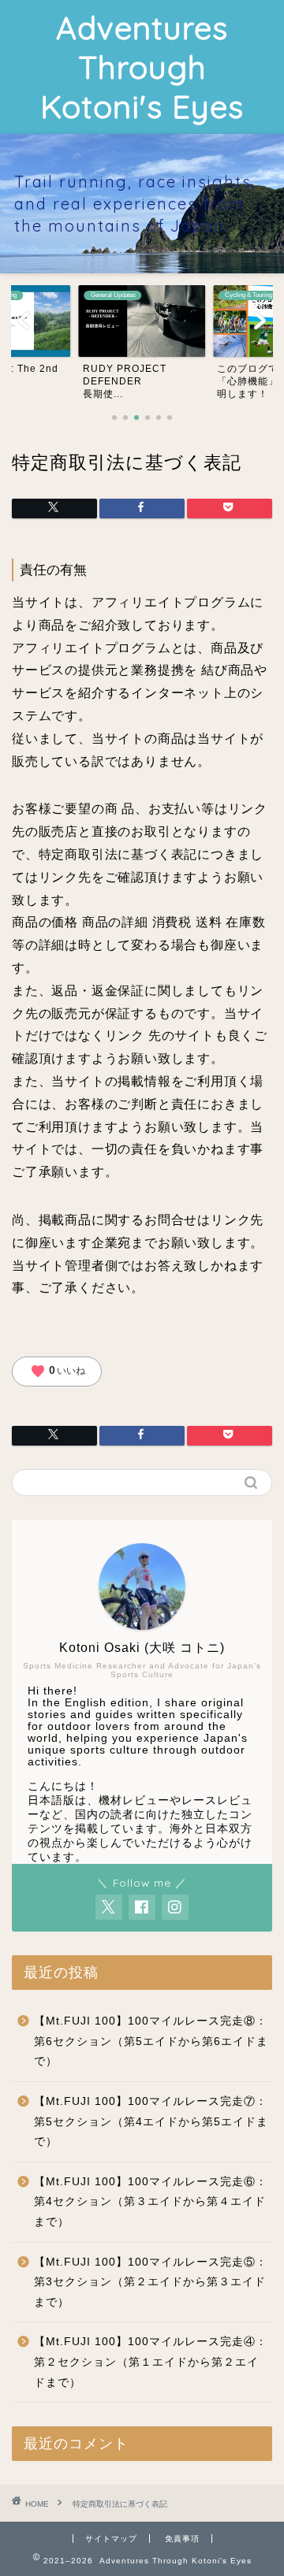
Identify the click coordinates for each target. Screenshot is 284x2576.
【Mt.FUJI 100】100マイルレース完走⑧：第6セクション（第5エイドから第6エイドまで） (151, 2041)
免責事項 (182, 2539)
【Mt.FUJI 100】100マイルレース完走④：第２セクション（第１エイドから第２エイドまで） (151, 2362)
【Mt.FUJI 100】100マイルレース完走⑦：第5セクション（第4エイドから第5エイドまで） (151, 2121)
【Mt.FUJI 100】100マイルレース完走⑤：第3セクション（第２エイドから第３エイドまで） (151, 2282)
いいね (58, 1372)
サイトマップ (111, 2539)
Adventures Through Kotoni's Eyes (142, 67)
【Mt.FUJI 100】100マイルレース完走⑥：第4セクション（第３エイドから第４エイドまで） (151, 2202)
